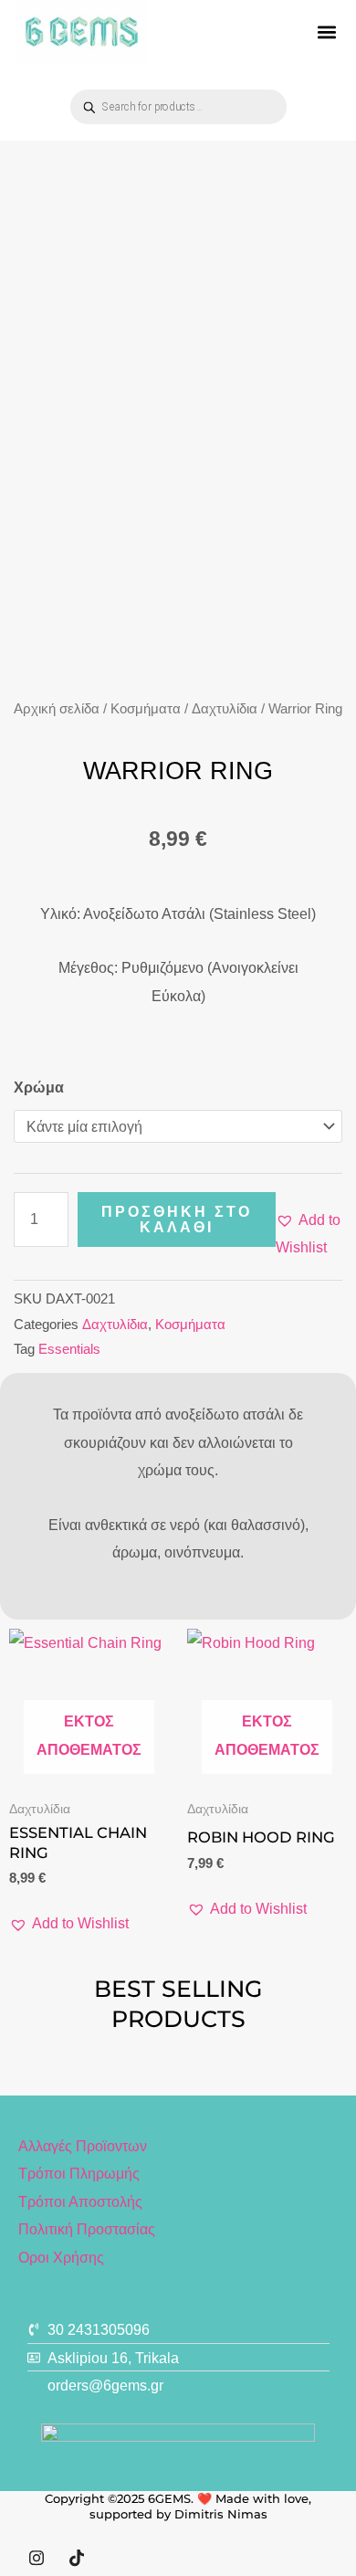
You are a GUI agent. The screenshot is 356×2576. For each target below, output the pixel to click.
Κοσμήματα (146, 708)
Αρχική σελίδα (57, 708)
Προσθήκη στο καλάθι (177, 1219)
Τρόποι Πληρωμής (79, 2173)
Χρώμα (39, 1087)
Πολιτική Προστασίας (87, 2229)
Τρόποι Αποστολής (80, 2201)
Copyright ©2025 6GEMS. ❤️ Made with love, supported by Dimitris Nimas (178, 2506)
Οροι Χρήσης (61, 2257)
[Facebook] (117, 2558)
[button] (327, 32)
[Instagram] (37, 2558)
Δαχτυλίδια (225, 708)
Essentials (69, 1349)
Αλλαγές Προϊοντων (83, 2146)
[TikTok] (77, 2558)
